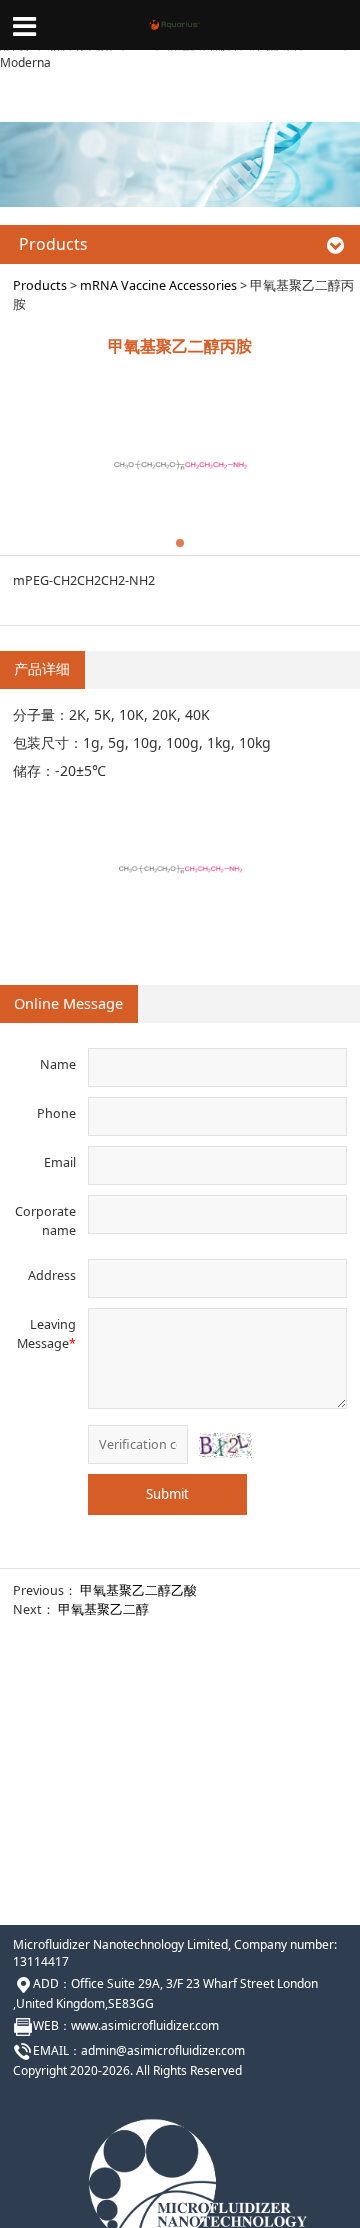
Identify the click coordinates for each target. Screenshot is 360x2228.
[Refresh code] (225, 1445)
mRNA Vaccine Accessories (158, 285)
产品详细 (42, 668)
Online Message (68, 1003)
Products (40, 285)
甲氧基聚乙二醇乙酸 (138, 1590)
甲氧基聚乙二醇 (103, 1609)
